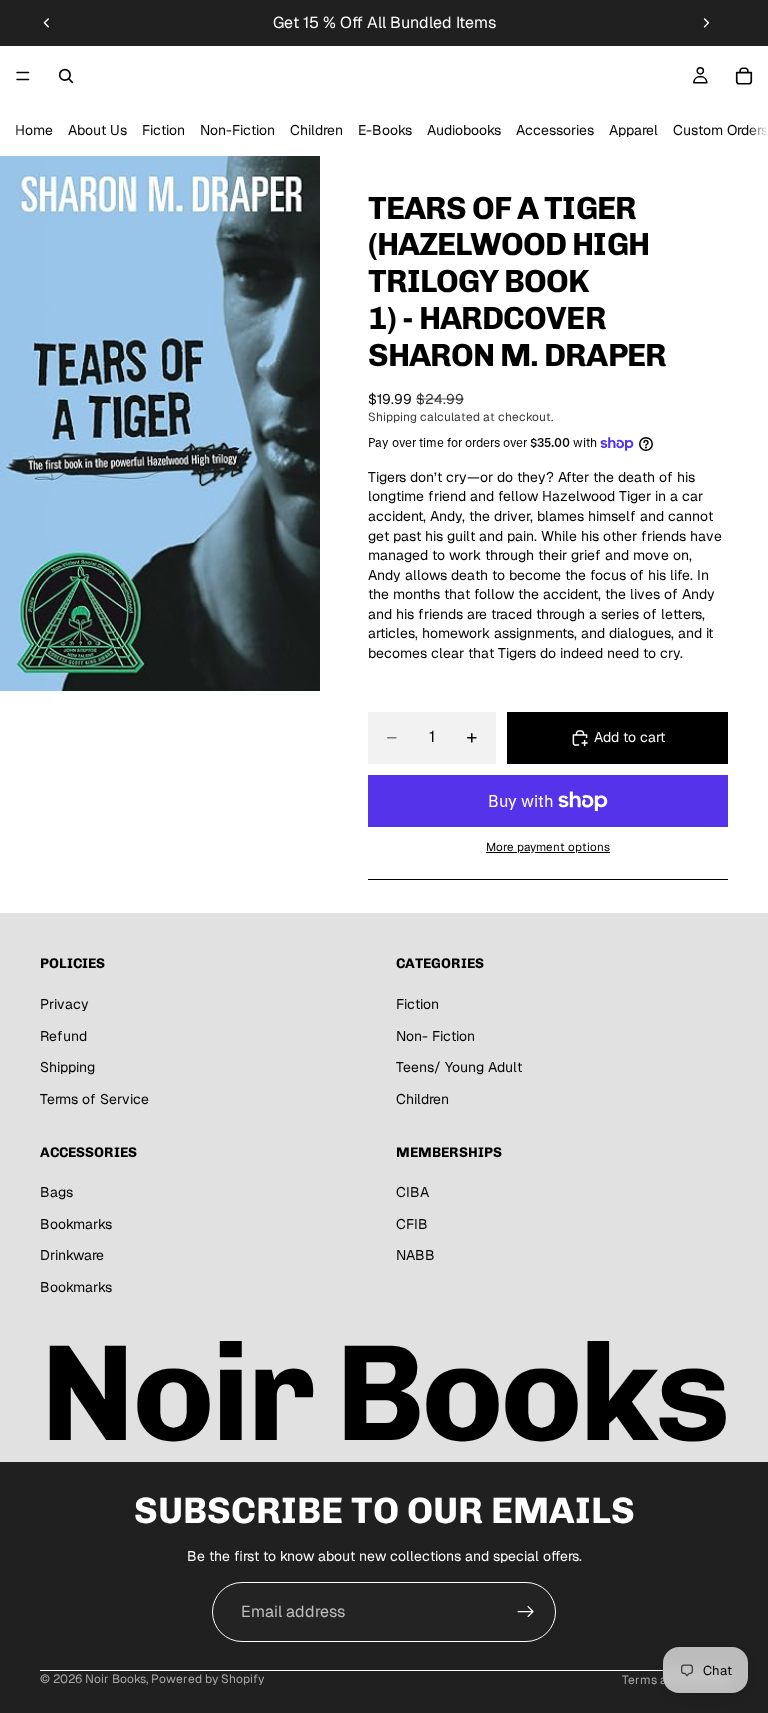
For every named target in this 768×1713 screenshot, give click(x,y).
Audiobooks (464, 130)
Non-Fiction (237, 130)
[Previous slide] (47, 23)
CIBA (412, 1193)
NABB (415, 1256)
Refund (63, 1036)
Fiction (163, 130)
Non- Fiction (435, 1036)
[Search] (66, 76)
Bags (56, 1193)
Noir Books (115, 1679)
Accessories (555, 130)
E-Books (385, 130)
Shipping (67, 1068)
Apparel (633, 130)
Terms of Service (94, 1099)
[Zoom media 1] (160, 423)
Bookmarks (76, 1224)
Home (34, 130)
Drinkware (72, 1256)
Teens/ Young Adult (459, 1068)
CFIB (412, 1224)
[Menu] (23, 76)
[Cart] (744, 76)
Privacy (64, 1004)
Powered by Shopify (207, 1679)
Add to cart (629, 737)
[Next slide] (706, 23)
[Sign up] (526, 1612)
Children (316, 130)
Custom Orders (720, 130)
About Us (97, 130)
